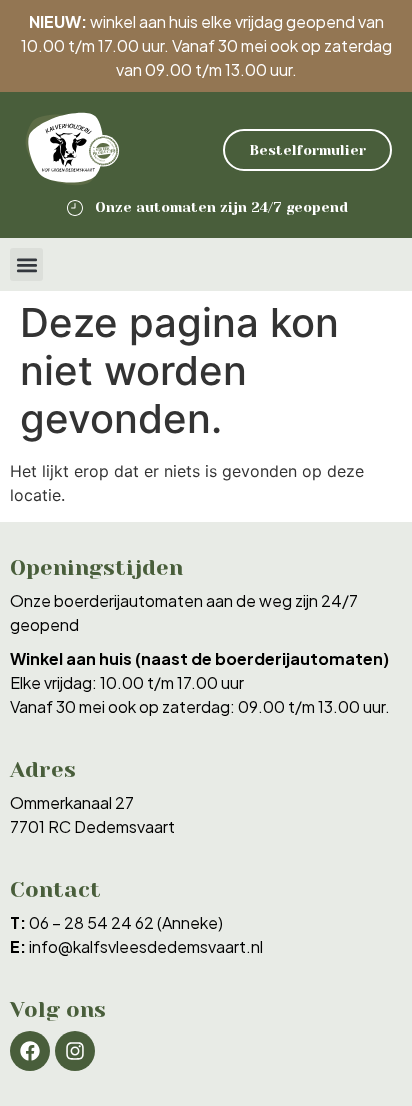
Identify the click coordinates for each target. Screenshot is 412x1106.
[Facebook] (30, 1051)
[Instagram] (75, 1051)
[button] (26, 264)
